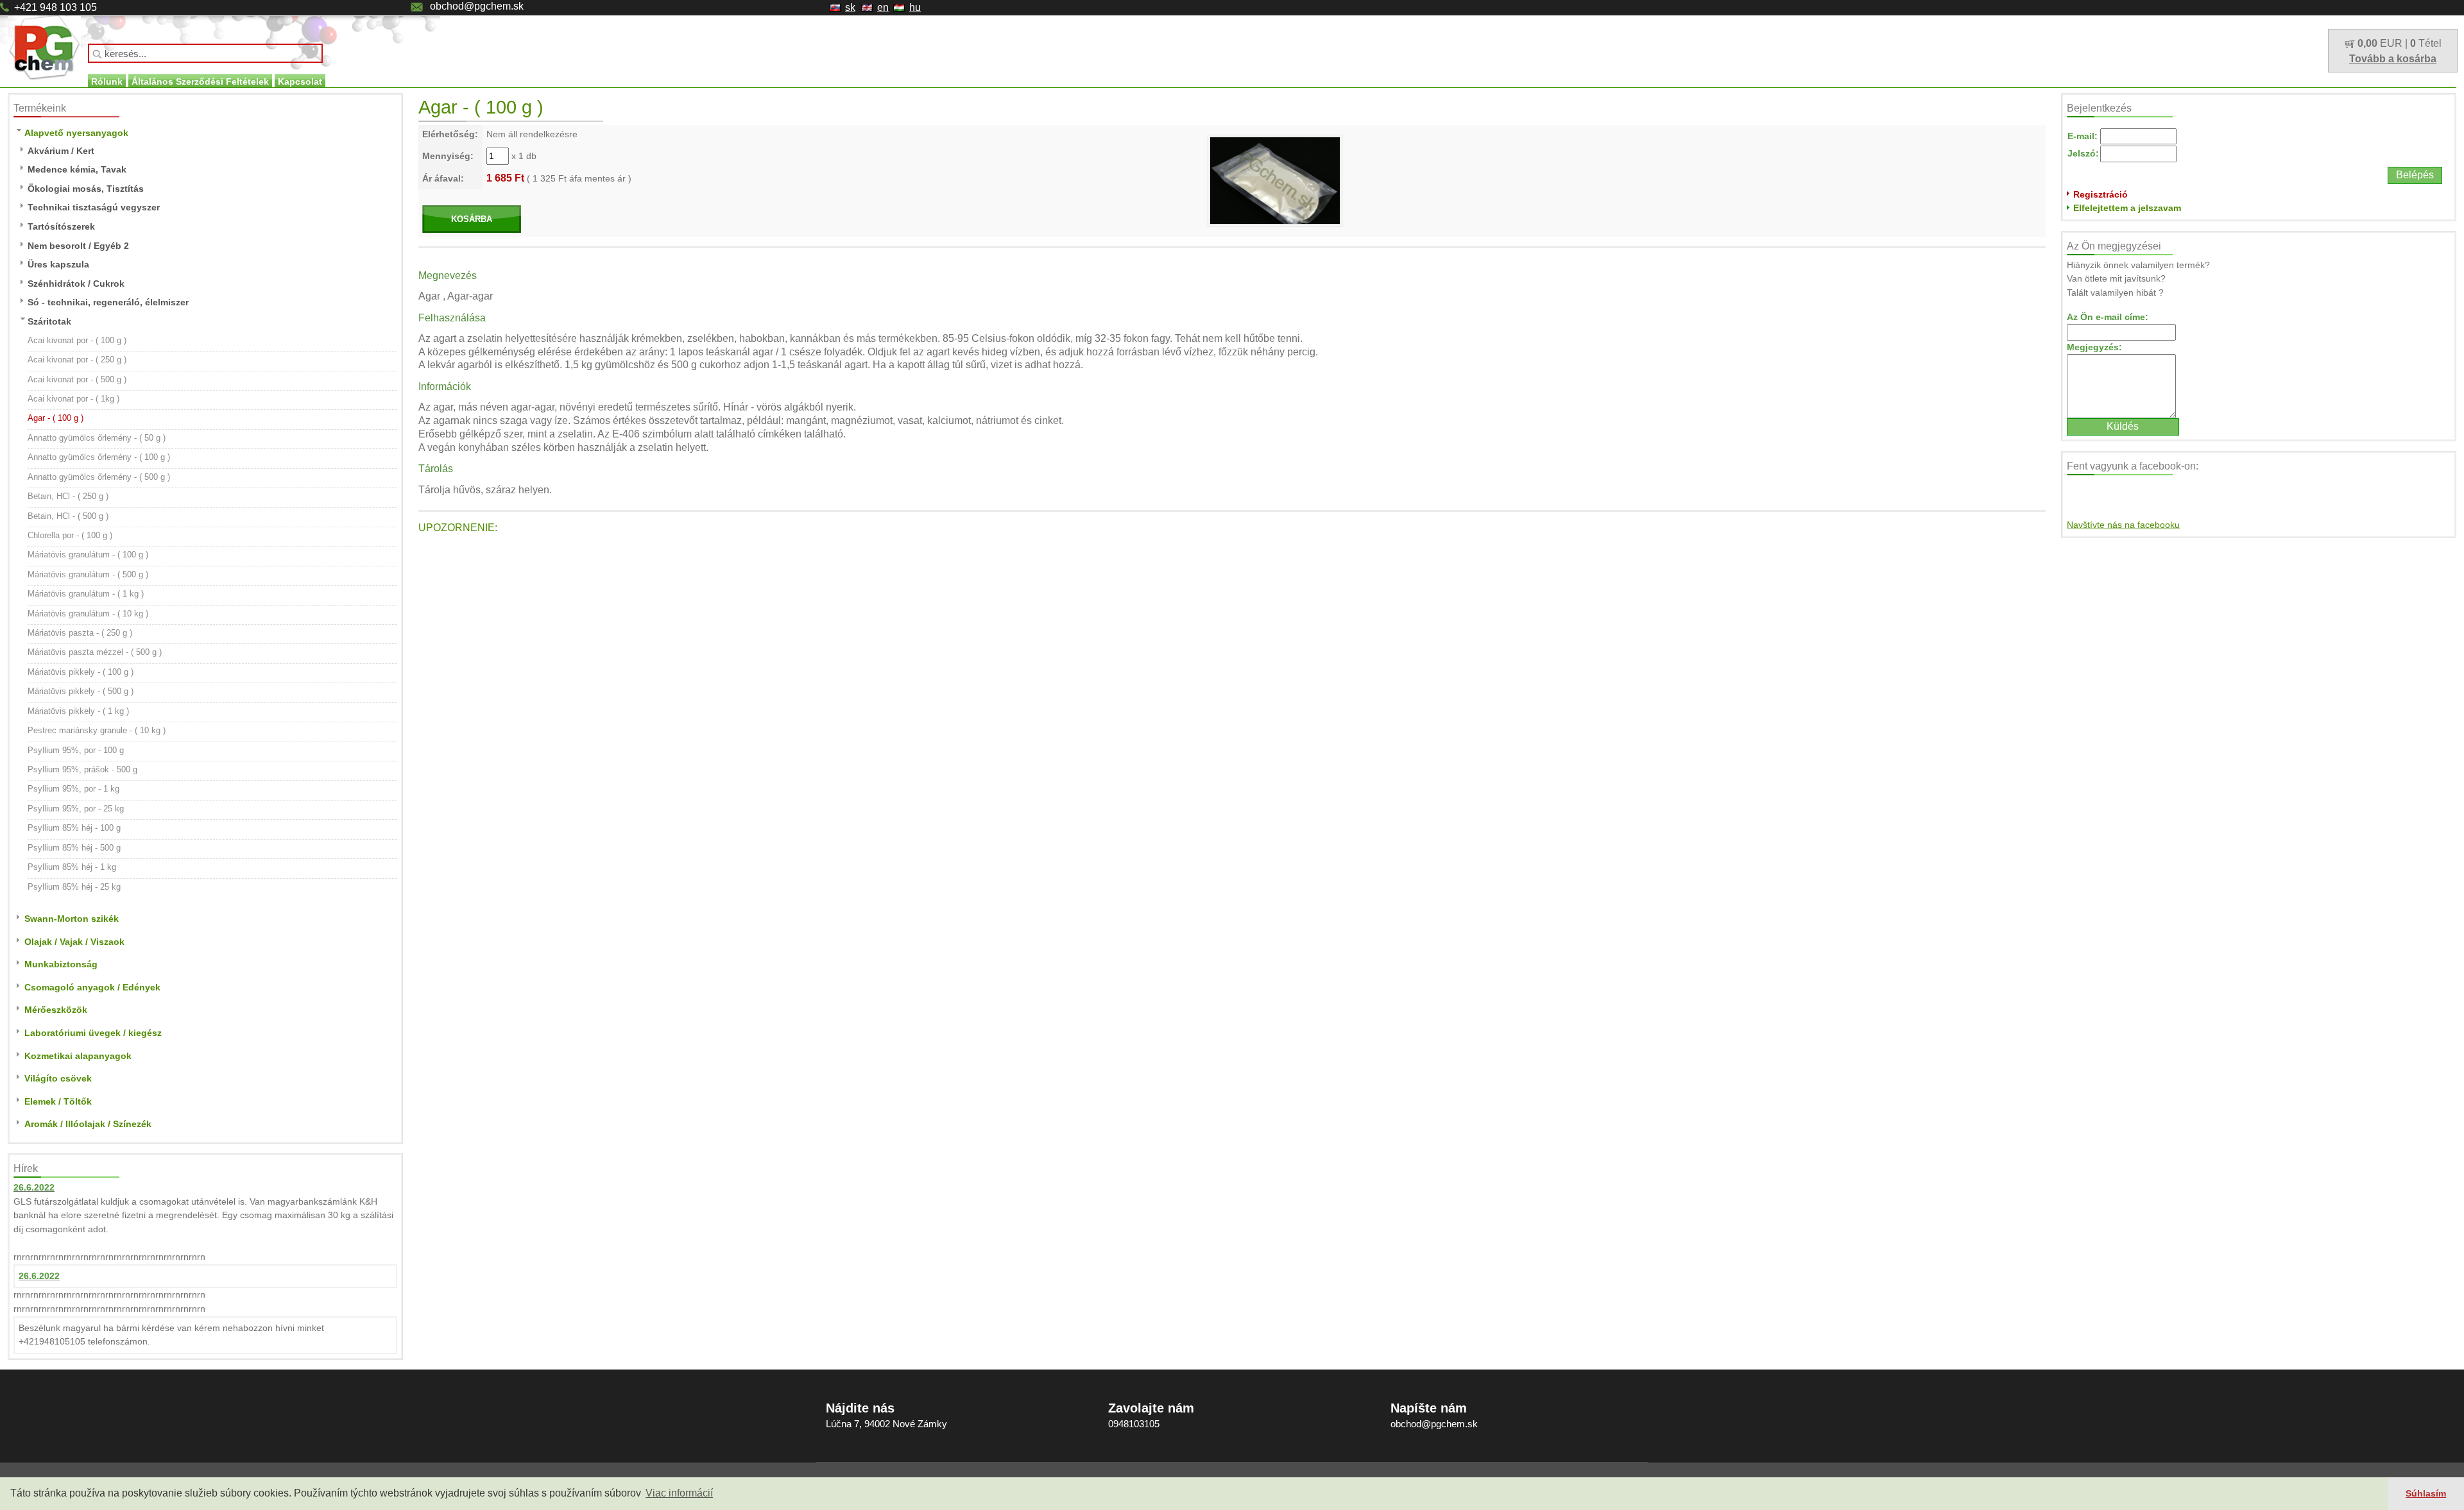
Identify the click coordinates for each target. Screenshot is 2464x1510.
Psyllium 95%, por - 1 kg (73, 789)
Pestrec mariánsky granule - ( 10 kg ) (97, 730)
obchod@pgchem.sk (477, 6)
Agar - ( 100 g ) (56, 418)
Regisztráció (2100, 194)
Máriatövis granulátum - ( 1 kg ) (86, 594)
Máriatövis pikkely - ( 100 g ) (81, 672)
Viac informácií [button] (679, 1493)
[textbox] (205, 53)
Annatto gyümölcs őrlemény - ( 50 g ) (97, 438)
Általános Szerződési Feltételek (200, 81)
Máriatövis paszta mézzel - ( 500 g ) (95, 652)
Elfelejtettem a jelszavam (2127, 208)
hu (915, 7)
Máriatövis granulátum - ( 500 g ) (88, 574)
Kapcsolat (300, 81)
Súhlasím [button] (2426, 1493)
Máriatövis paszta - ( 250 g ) (80, 633)
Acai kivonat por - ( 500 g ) (77, 379)
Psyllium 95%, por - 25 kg (76, 809)
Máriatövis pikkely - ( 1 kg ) (78, 711)
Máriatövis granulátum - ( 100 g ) (88, 555)
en (883, 7)
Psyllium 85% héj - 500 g (74, 848)
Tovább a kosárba (2393, 59)
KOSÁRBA (472, 219)
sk (850, 7)
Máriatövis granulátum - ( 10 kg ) (88, 614)
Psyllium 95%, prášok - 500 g (82, 769)
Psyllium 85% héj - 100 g (74, 828)
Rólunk (107, 81)
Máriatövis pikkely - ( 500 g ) (81, 691)
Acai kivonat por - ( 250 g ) (77, 360)
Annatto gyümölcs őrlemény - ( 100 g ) (99, 457)
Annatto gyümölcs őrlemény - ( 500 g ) (99, 477)
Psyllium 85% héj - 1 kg (72, 867)
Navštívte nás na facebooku (2123, 525)
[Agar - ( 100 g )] (1275, 180)
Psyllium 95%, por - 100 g (76, 750)
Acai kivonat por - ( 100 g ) (77, 340)
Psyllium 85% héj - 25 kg (74, 887)
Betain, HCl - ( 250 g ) (68, 496)
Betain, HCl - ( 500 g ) (68, 516)
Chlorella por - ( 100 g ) (70, 535)
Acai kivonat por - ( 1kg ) (73, 399)
